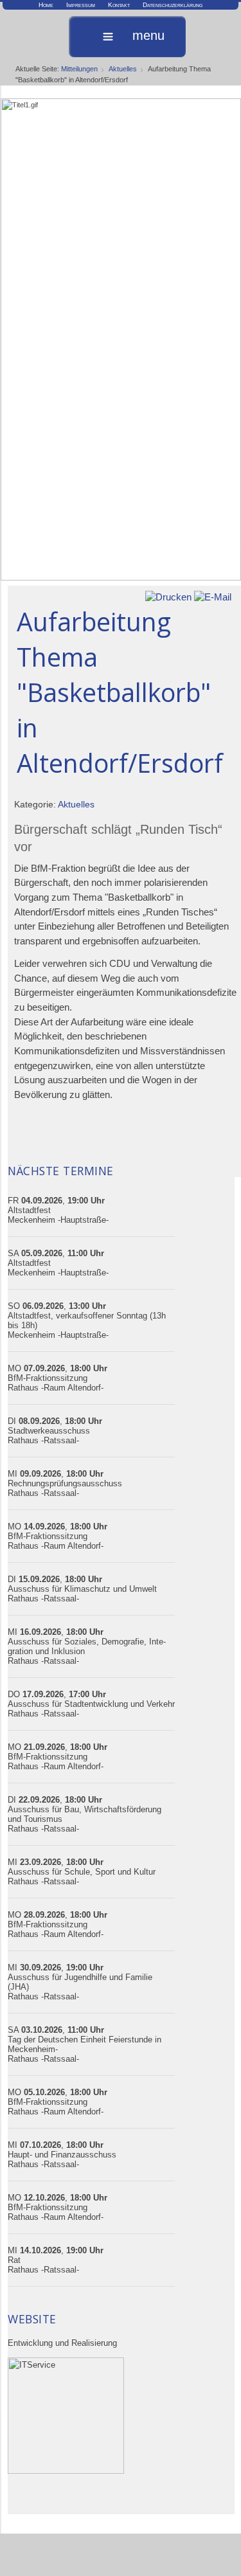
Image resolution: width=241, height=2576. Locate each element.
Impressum (81, 5)
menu (148, 36)
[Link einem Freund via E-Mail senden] (213, 596)
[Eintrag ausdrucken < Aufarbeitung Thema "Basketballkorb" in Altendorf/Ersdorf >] (168, 596)
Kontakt (119, 5)
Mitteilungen (79, 69)
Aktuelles (123, 69)
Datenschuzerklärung (173, 5)
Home (46, 5)
